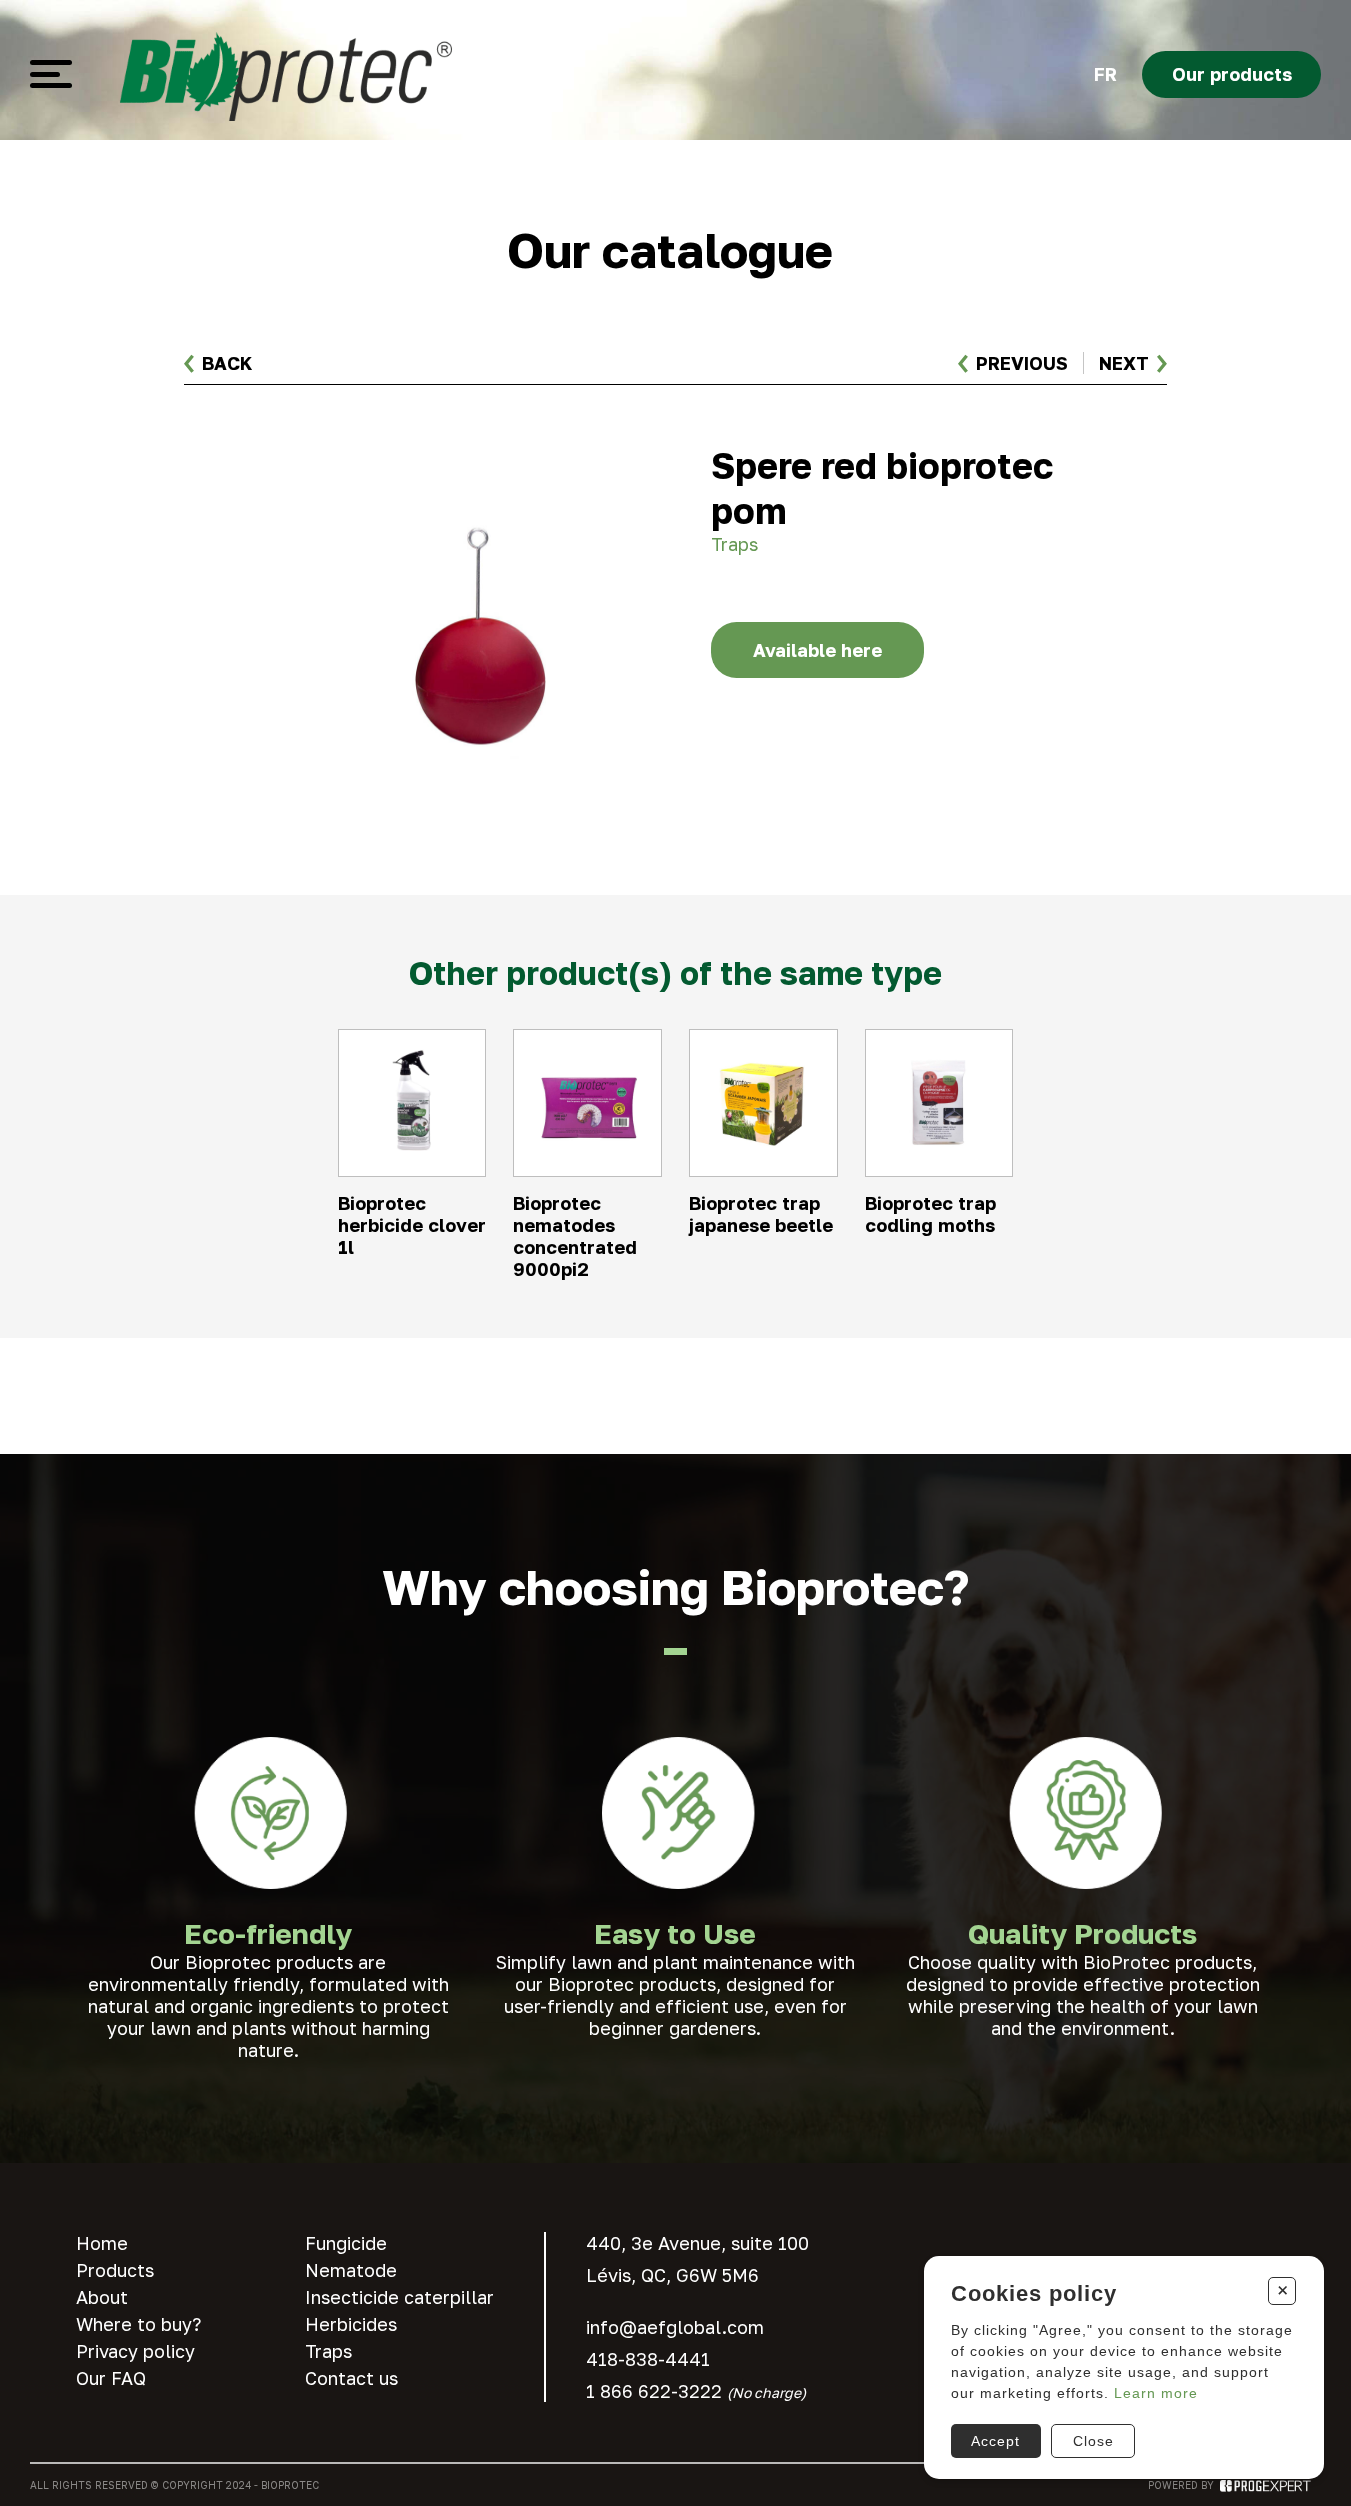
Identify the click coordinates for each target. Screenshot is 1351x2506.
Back (227, 363)
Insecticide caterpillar (399, 2297)
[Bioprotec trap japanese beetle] (763, 1154)
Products (115, 2270)
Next (1124, 363)
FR (1105, 74)
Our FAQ (111, 2378)
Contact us (351, 2378)
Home (102, 2243)
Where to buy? (138, 2324)
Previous (1022, 363)
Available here (817, 650)
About (102, 2297)
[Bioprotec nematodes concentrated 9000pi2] (587, 1154)
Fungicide (346, 2243)
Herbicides (351, 2324)
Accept (995, 2441)
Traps (328, 2351)
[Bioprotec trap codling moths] (939, 1154)
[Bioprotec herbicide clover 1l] (412, 1154)
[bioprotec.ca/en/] (286, 74)
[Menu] (51, 74)
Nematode (351, 2270)
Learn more (1156, 2393)
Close (1093, 2441)
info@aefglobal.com (675, 2327)
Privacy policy (135, 2351)
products (1232, 74)
